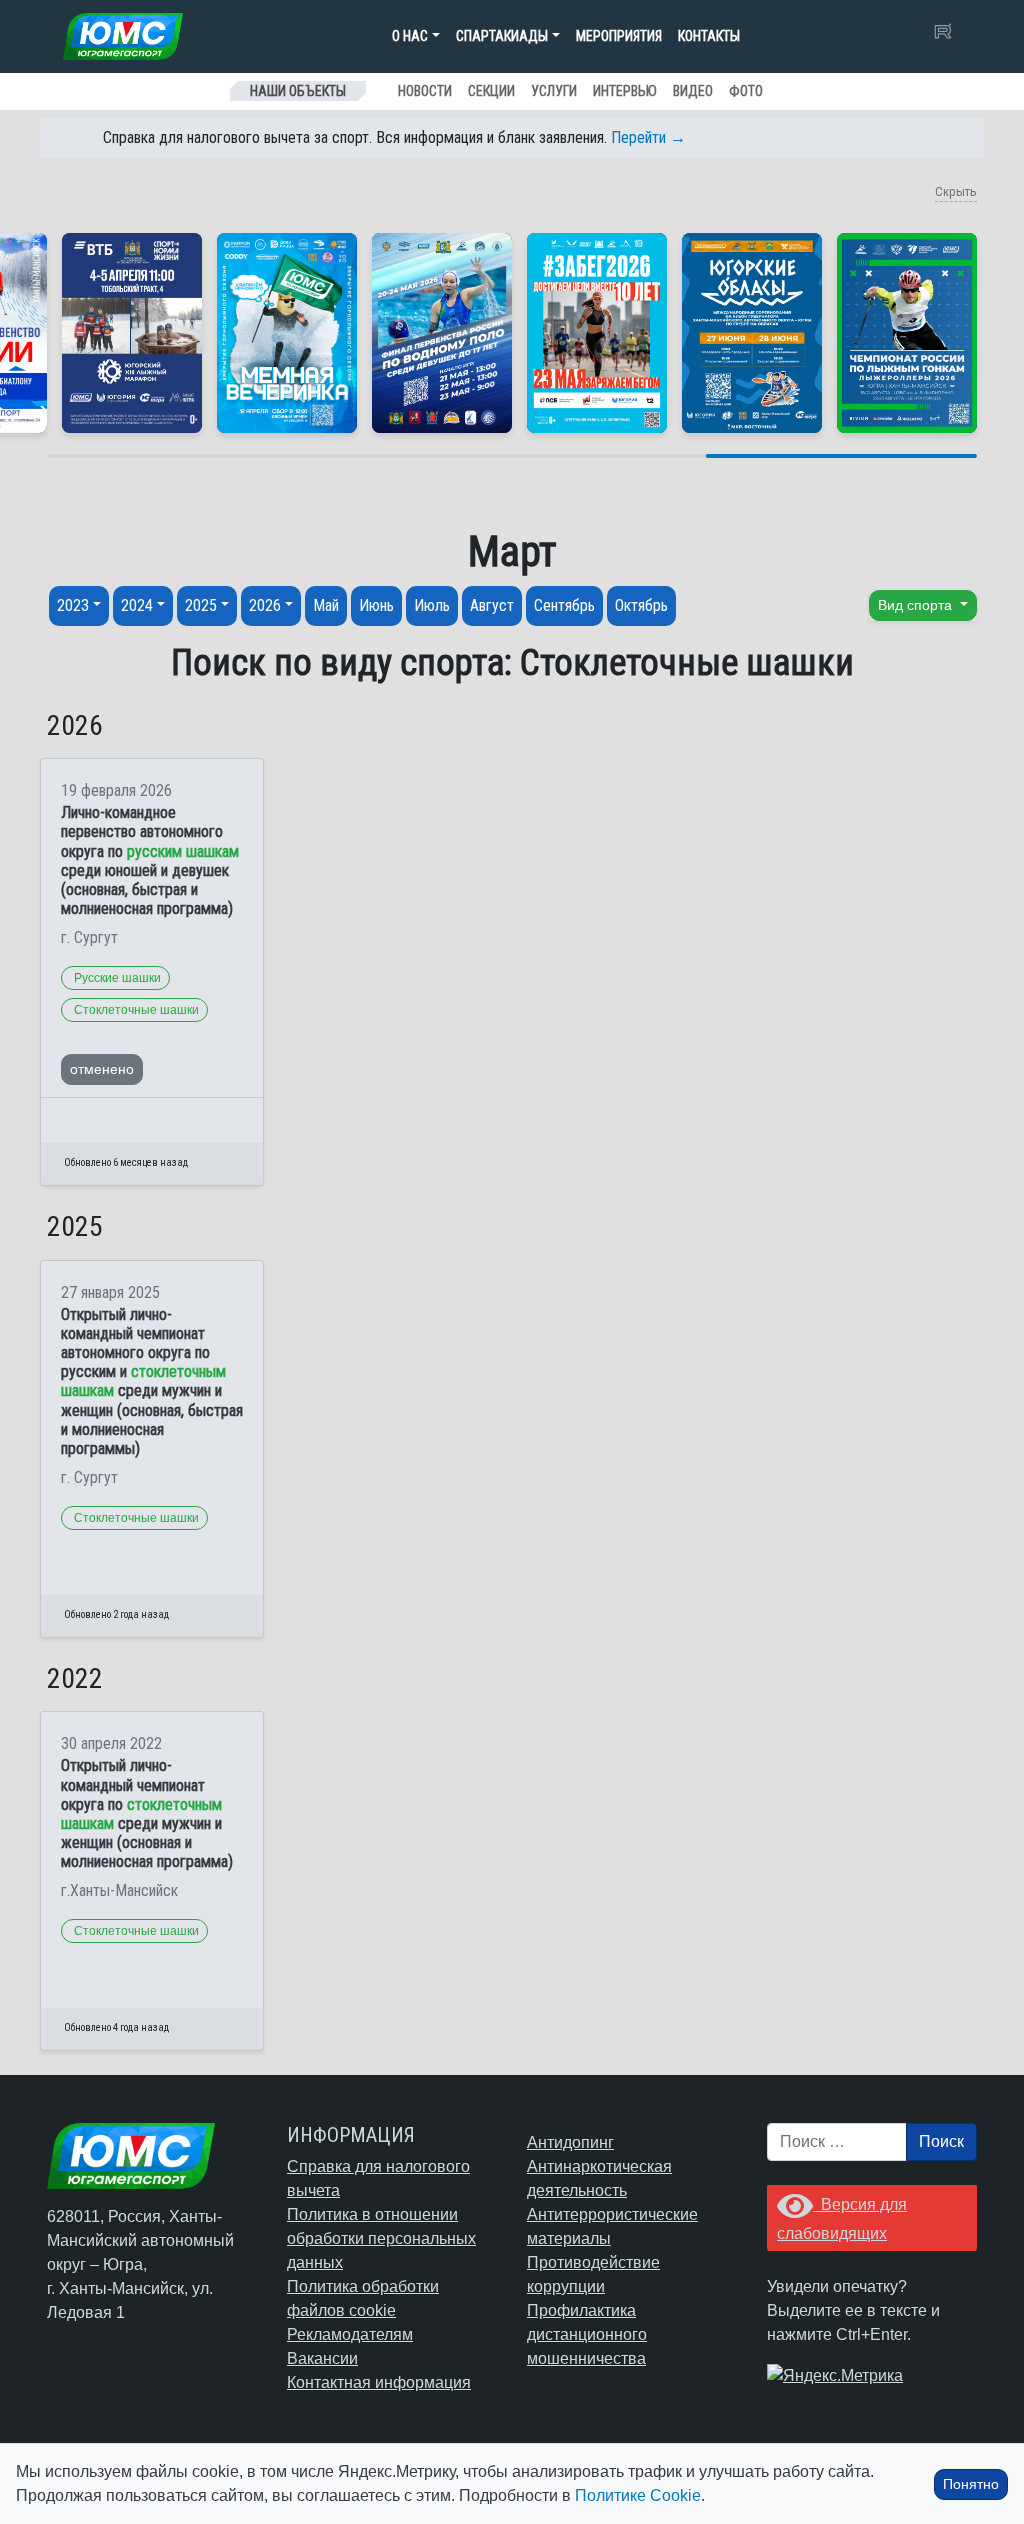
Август (492, 605)
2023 (73, 605)
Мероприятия (619, 36)
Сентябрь (564, 605)
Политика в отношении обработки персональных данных (381, 2238)
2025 (201, 605)
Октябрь (641, 605)
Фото (746, 91)
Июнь (376, 605)
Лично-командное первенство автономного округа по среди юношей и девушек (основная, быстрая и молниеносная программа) (150, 860)
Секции (491, 91)
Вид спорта (917, 605)
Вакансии (322, 2358)
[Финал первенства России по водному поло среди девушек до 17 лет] (442, 333)
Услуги (554, 91)
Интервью (625, 91)
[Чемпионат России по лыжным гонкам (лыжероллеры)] (907, 333)
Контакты (709, 36)
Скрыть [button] (956, 191)
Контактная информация (379, 2382)
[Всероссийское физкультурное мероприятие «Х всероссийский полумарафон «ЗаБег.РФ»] (597, 333)
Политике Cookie (638, 2495)
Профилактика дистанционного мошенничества (587, 2334)
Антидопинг (570, 2142)
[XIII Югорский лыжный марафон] (132, 333)
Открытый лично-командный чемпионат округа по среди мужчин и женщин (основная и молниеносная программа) (147, 1813)
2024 (137, 605)
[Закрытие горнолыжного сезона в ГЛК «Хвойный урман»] (287, 333)
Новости (425, 91)
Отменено (102, 1069)
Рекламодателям (350, 2334)
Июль (432, 605)
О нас (410, 36)
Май (326, 605)
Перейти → (648, 137)
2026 (265, 605)
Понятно (971, 2484)
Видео (693, 91)
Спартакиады (502, 36)
